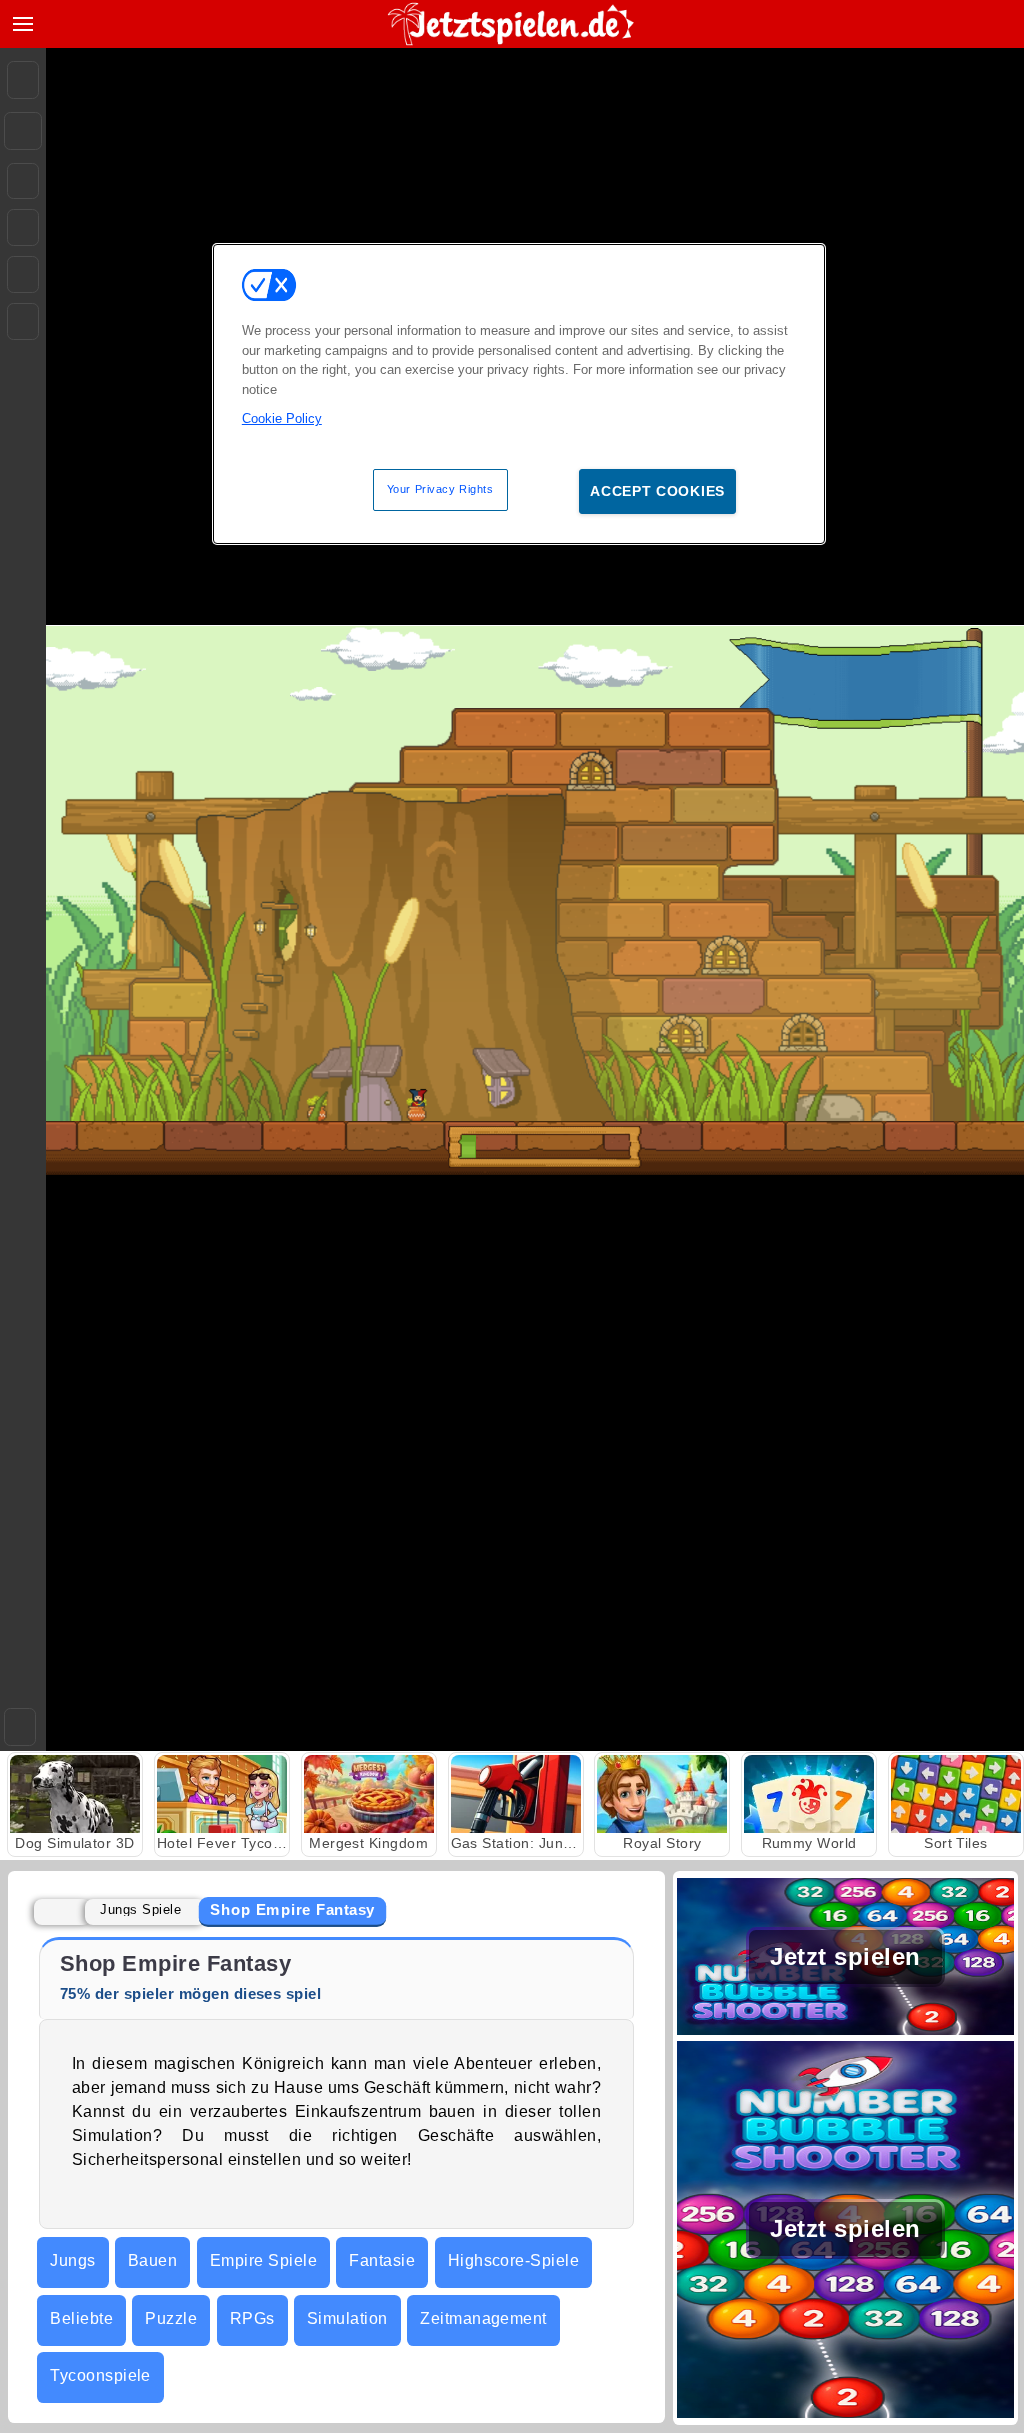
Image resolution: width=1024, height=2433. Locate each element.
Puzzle (171, 2318)
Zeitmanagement (483, 2318)
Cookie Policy (282, 418)
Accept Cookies (657, 491)
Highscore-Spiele (514, 2260)
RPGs (252, 2318)
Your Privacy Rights (440, 489)
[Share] (23, 131)
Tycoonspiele (100, 2375)
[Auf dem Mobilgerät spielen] (23, 321)
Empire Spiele (263, 2260)
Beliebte (81, 2318)
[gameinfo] (23, 275)
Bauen (152, 2260)
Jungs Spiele (140, 1909)
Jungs (72, 2260)
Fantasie (382, 2260)
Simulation (347, 2318)
